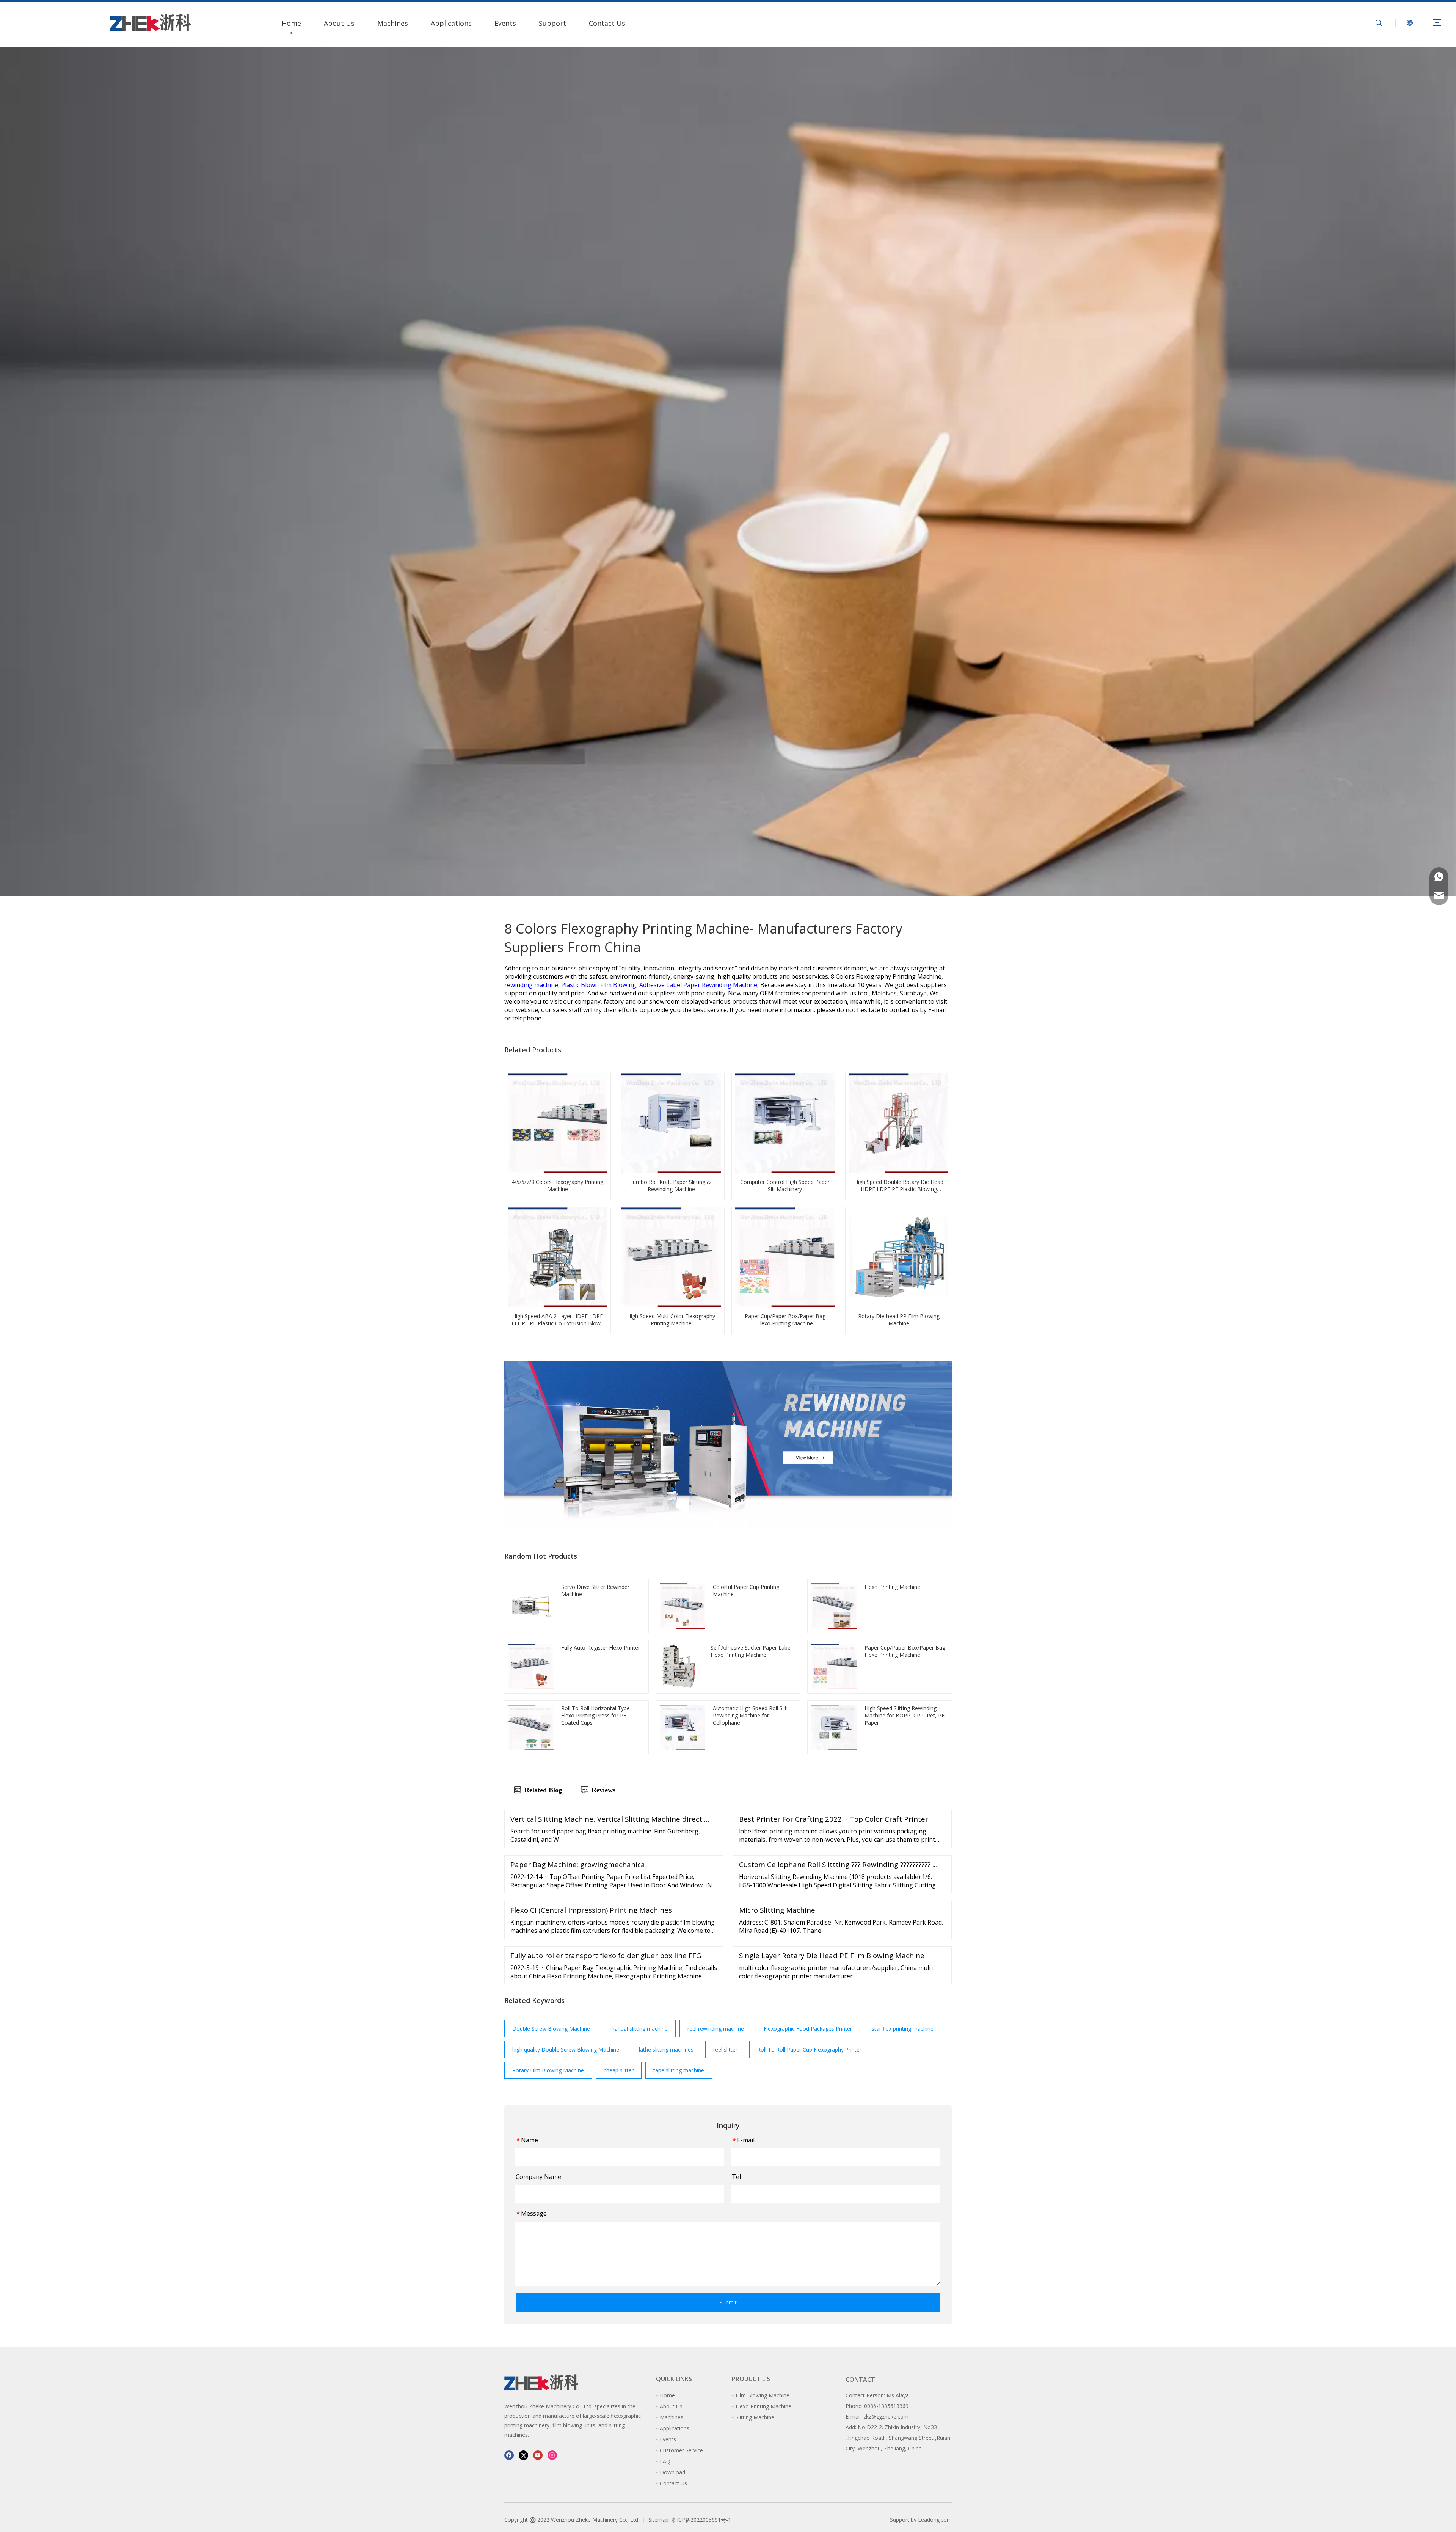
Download (672, 2472)
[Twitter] (523, 2455)
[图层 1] (541, 2382)
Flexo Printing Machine (763, 2406)
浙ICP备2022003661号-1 (701, 2520)
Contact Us (607, 23)
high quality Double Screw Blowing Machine (566, 2049)
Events (505, 23)
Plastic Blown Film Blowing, (600, 985)
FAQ (665, 2461)
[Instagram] (552, 2455)
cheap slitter (619, 2070)
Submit (728, 2302)
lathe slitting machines (666, 2049)
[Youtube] (538, 2455)
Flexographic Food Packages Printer (808, 2029)
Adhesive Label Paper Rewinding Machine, (700, 985)
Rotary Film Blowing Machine (548, 2070)
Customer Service (681, 2450)
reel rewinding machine (716, 2029)
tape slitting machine (679, 2070)
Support (552, 23)
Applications (451, 23)
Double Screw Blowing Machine (551, 2029)
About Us (339, 23)
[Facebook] (509, 2455)
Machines (393, 23)
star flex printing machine (903, 2029)
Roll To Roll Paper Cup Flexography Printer (809, 2049)
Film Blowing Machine (763, 2395)
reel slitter (725, 2049)
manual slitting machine (639, 2029)
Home (291, 23)
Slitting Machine (755, 2417)
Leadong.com (935, 2520)
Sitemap (658, 2520)
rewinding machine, (533, 985)
